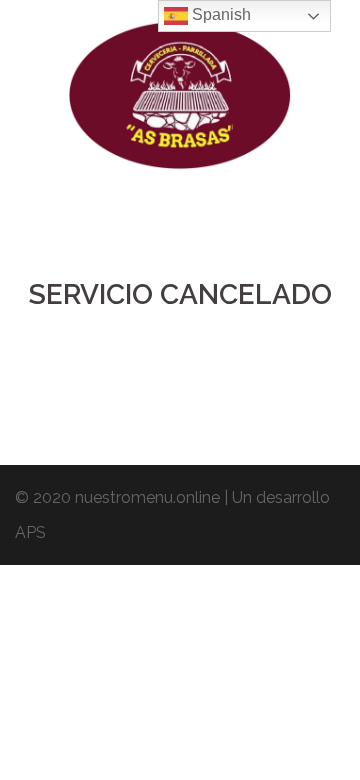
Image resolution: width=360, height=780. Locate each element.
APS (30, 532)
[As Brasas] (180, 101)
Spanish (219, 14)
